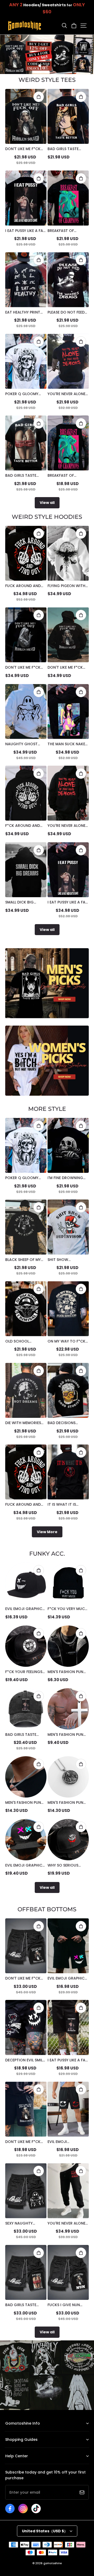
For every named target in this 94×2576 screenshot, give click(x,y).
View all (47, 503)
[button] (64, 26)
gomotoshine (52, 2563)
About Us (13, 2431)
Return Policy (16, 2448)
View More (47, 1532)
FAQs (9, 2464)
